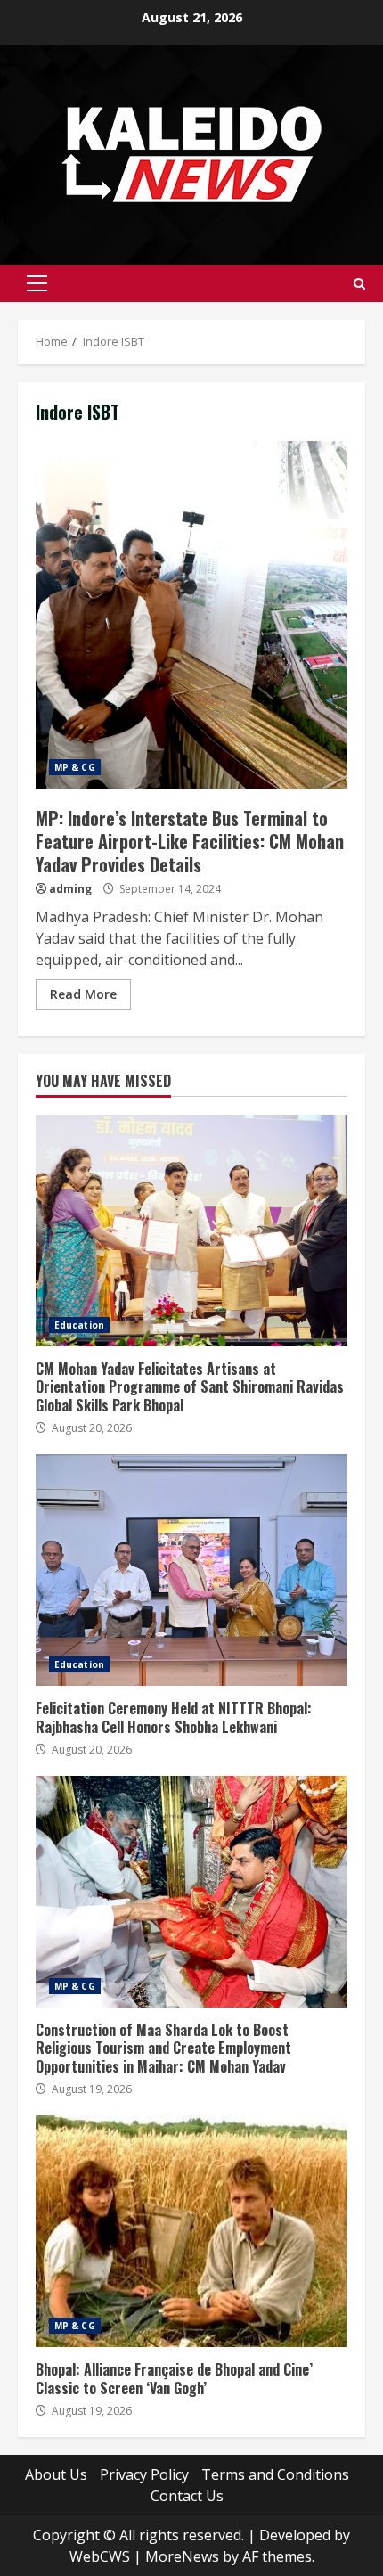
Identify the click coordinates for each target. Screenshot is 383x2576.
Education (79, 1325)
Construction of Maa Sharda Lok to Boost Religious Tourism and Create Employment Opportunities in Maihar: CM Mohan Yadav (191, 1892)
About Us (56, 2474)
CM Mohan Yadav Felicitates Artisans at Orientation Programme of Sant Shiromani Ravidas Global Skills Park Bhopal (191, 1231)
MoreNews (182, 2556)
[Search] (359, 284)
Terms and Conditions (275, 2474)
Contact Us (187, 2496)
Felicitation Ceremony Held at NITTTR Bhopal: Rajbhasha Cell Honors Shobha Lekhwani (191, 1570)
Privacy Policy (144, 2474)
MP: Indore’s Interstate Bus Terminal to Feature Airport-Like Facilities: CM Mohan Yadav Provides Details (191, 615)
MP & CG (75, 767)
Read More (83, 994)
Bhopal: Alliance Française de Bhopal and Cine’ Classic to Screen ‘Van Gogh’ (191, 2231)
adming (70, 889)
